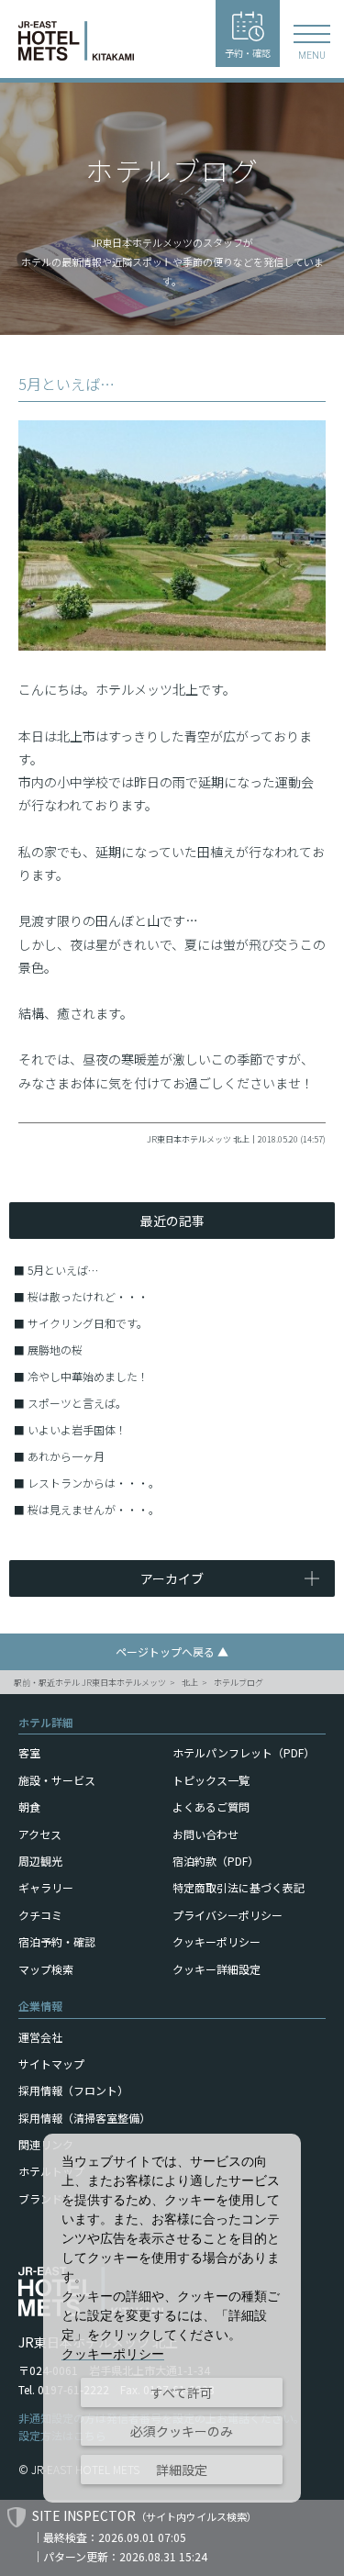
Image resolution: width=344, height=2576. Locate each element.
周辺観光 (40, 1861)
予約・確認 (248, 53)
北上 (190, 1683)
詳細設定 (182, 2470)
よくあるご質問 (211, 1807)
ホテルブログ (239, 1683)
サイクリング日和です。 (88, 1323)
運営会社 (40, 2037)
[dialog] (172, 2318)
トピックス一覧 (211, 1780)
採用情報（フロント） (73, 2090)
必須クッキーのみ (182, 2431)
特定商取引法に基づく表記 (239, 1887)
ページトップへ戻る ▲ (172, 1651)
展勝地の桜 (55, 1349)
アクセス (40, 1834)
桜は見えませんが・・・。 (94, 1509)
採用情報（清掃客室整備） (84, 2118)
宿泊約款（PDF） (216, 1861)
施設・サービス (57, 1780)
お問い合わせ (205, 1834)
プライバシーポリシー (227, 1915)
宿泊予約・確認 (57, 1941)
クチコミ (40, 1915)
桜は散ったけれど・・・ (88, 1296)
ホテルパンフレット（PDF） (244, 1752)
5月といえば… (63, 1270)
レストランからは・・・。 (94, 1483)
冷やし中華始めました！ (88, 1376)
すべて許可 (182, 2392)
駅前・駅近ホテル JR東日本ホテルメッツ (90, 1683)
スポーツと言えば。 (77, 1403)
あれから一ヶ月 (66, 1456)
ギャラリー (46, 1887)
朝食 (29, 1807)
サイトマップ (51, 2063)
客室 (29, 1752)
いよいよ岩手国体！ (77, 1429)
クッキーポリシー (216, 1941)
